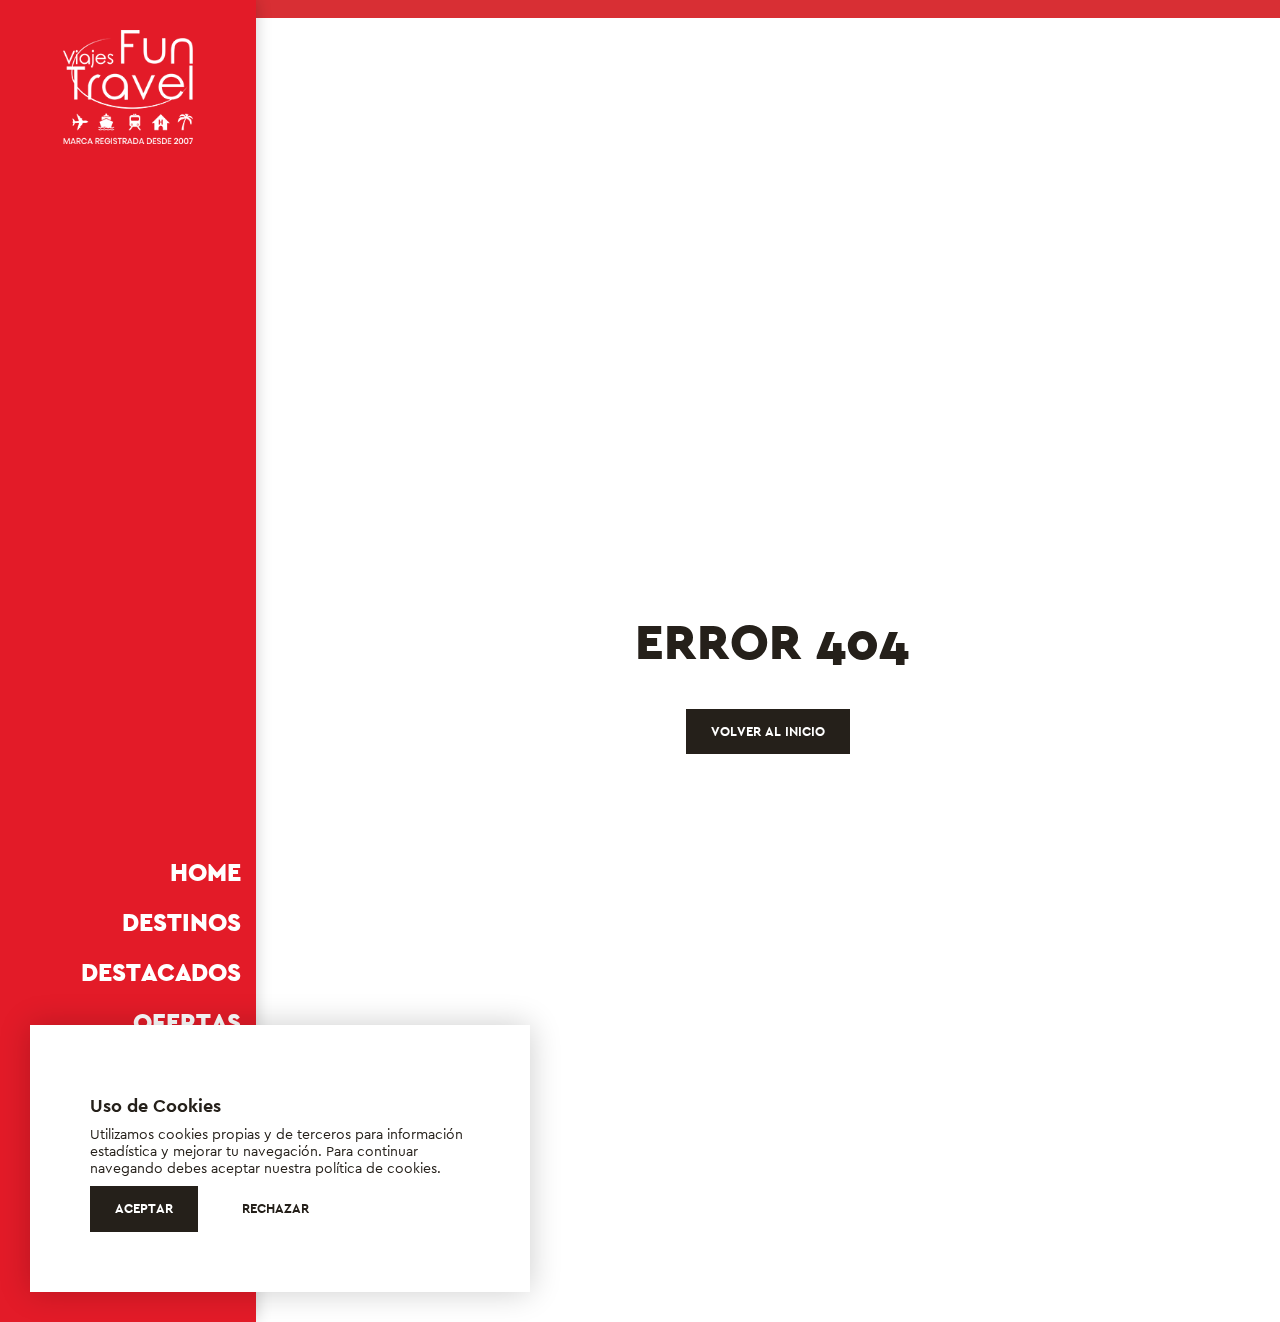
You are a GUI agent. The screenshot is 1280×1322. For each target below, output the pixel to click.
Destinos (181, 922)
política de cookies (376, 1168)
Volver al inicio (768, 731)
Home (205, 872)
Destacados (161, 972)
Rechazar (275, 1208)
